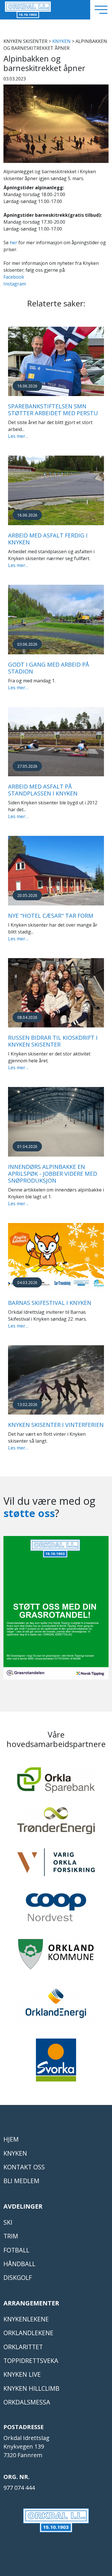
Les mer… (18, 436)
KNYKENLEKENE (26, 2319)
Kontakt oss (24, 2167)
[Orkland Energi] (56, 2007)
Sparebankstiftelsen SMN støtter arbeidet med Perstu (53, 410)
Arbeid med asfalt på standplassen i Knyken (43, 790)
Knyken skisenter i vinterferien (56, 1425)
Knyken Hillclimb (31, 2388)
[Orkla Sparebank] (56, 1783)
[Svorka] (56, 2063)
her (13, 243)
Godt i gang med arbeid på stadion (49, 668)
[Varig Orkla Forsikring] (56, 1865)
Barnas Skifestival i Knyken (50, 1303)
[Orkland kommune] (56, 1957)
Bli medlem (21, 2181)
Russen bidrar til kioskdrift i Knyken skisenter (53, 1041)
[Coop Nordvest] (56, 1910)
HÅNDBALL (19, 2264)
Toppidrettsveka (31, 2361)
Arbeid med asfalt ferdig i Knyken (48, 539)
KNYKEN (61, 41)
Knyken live (22, 2374)
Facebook (14, 277)
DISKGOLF (18, 2277)
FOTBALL (16, 2250)
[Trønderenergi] (56, 1823)
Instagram (15, 284)
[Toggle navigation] (101, 10)
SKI (8, 2222)
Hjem (11, 2139)
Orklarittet (23, 2347)
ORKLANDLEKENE (28, 2333)
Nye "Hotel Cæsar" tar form (51, 916)
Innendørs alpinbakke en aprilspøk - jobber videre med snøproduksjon (53, 1174)
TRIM (11, 2236)
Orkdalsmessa (27, 2402)
